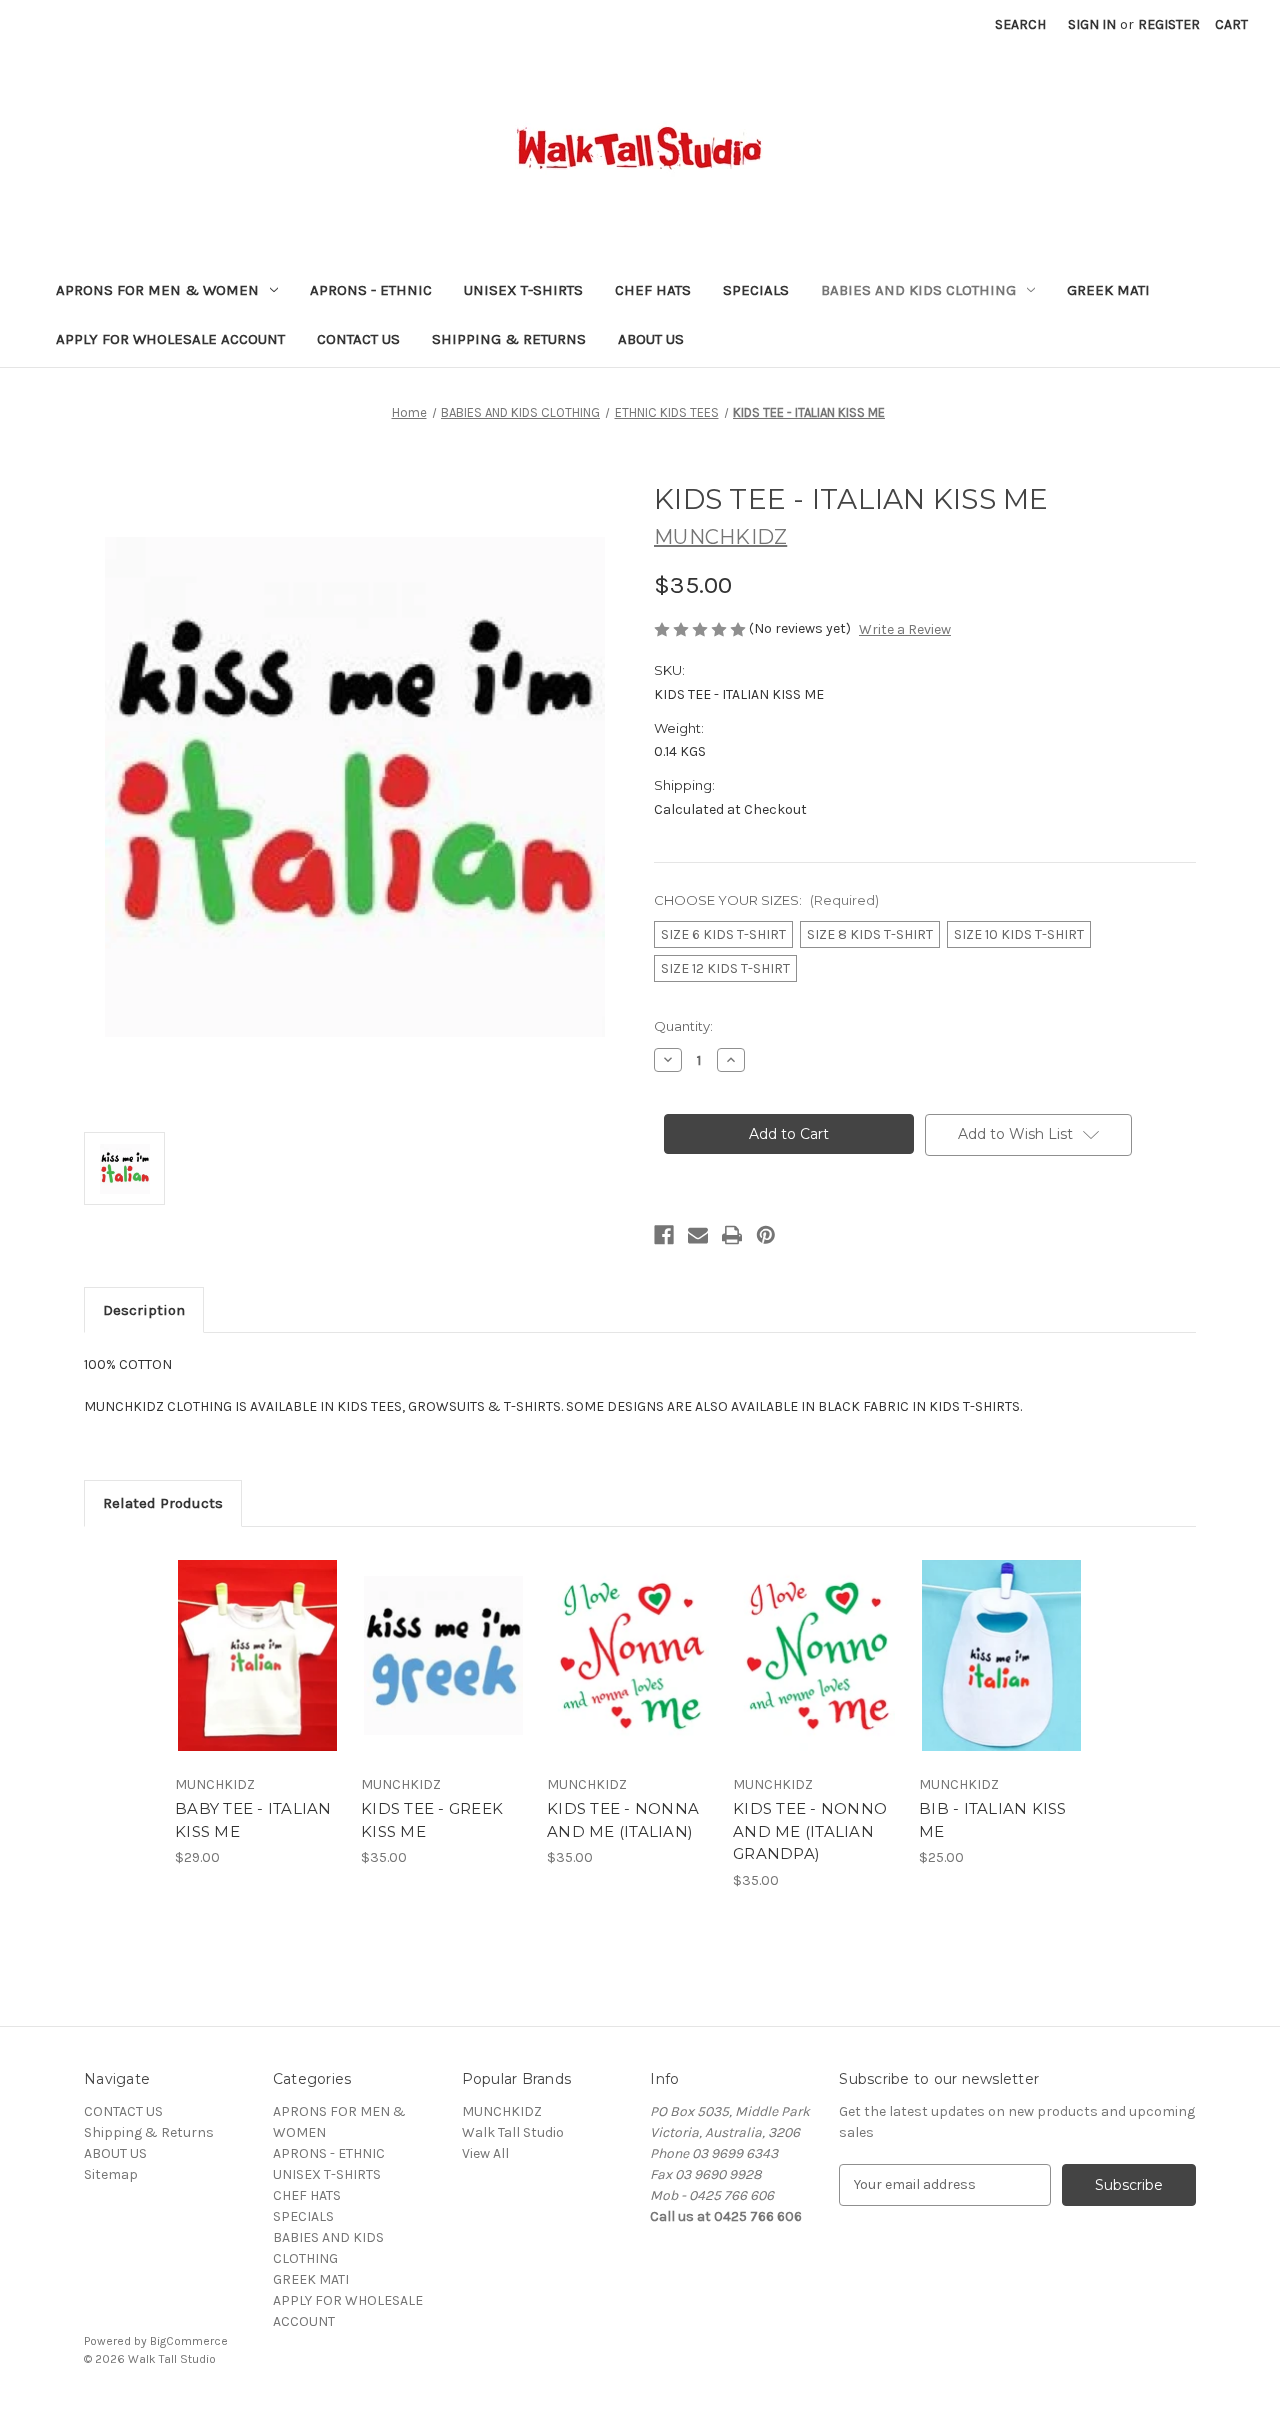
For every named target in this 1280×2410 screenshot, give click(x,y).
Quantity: (683, 1026)
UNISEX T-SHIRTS (523, 290)
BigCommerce (189, 2341)
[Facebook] (664, 1235)
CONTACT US (358, 339)
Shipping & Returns (509, 339)
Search (1020, 24)
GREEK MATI (1108, 290)
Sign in (1092, 24)
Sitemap (111, 2174)
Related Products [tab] (163, 1503)
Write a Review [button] (905, 629)
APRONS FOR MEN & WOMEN (157, 290)
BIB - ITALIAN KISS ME (993, 1820)
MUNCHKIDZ (502, 2111)
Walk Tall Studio (513, 2132)
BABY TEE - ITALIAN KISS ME (253, 1820)
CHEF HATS (653, 290)
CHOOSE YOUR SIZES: (766, 900)
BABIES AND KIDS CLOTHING (918, 290)
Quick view (241, 1638)
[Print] (732, 1235)
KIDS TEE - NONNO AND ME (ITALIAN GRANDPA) (810, 1831)
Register (1169, 24)
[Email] (698, 1235)
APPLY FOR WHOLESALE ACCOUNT (170, 339)
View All (485, 2153)
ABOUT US (651, 339)
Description (144, 1310)
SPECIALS (756, 290)
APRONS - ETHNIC (371, 290)
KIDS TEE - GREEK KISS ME (432, 1820)
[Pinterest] (766, 1235)
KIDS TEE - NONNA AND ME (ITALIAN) (623, 1820)
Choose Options (258, 1673)
